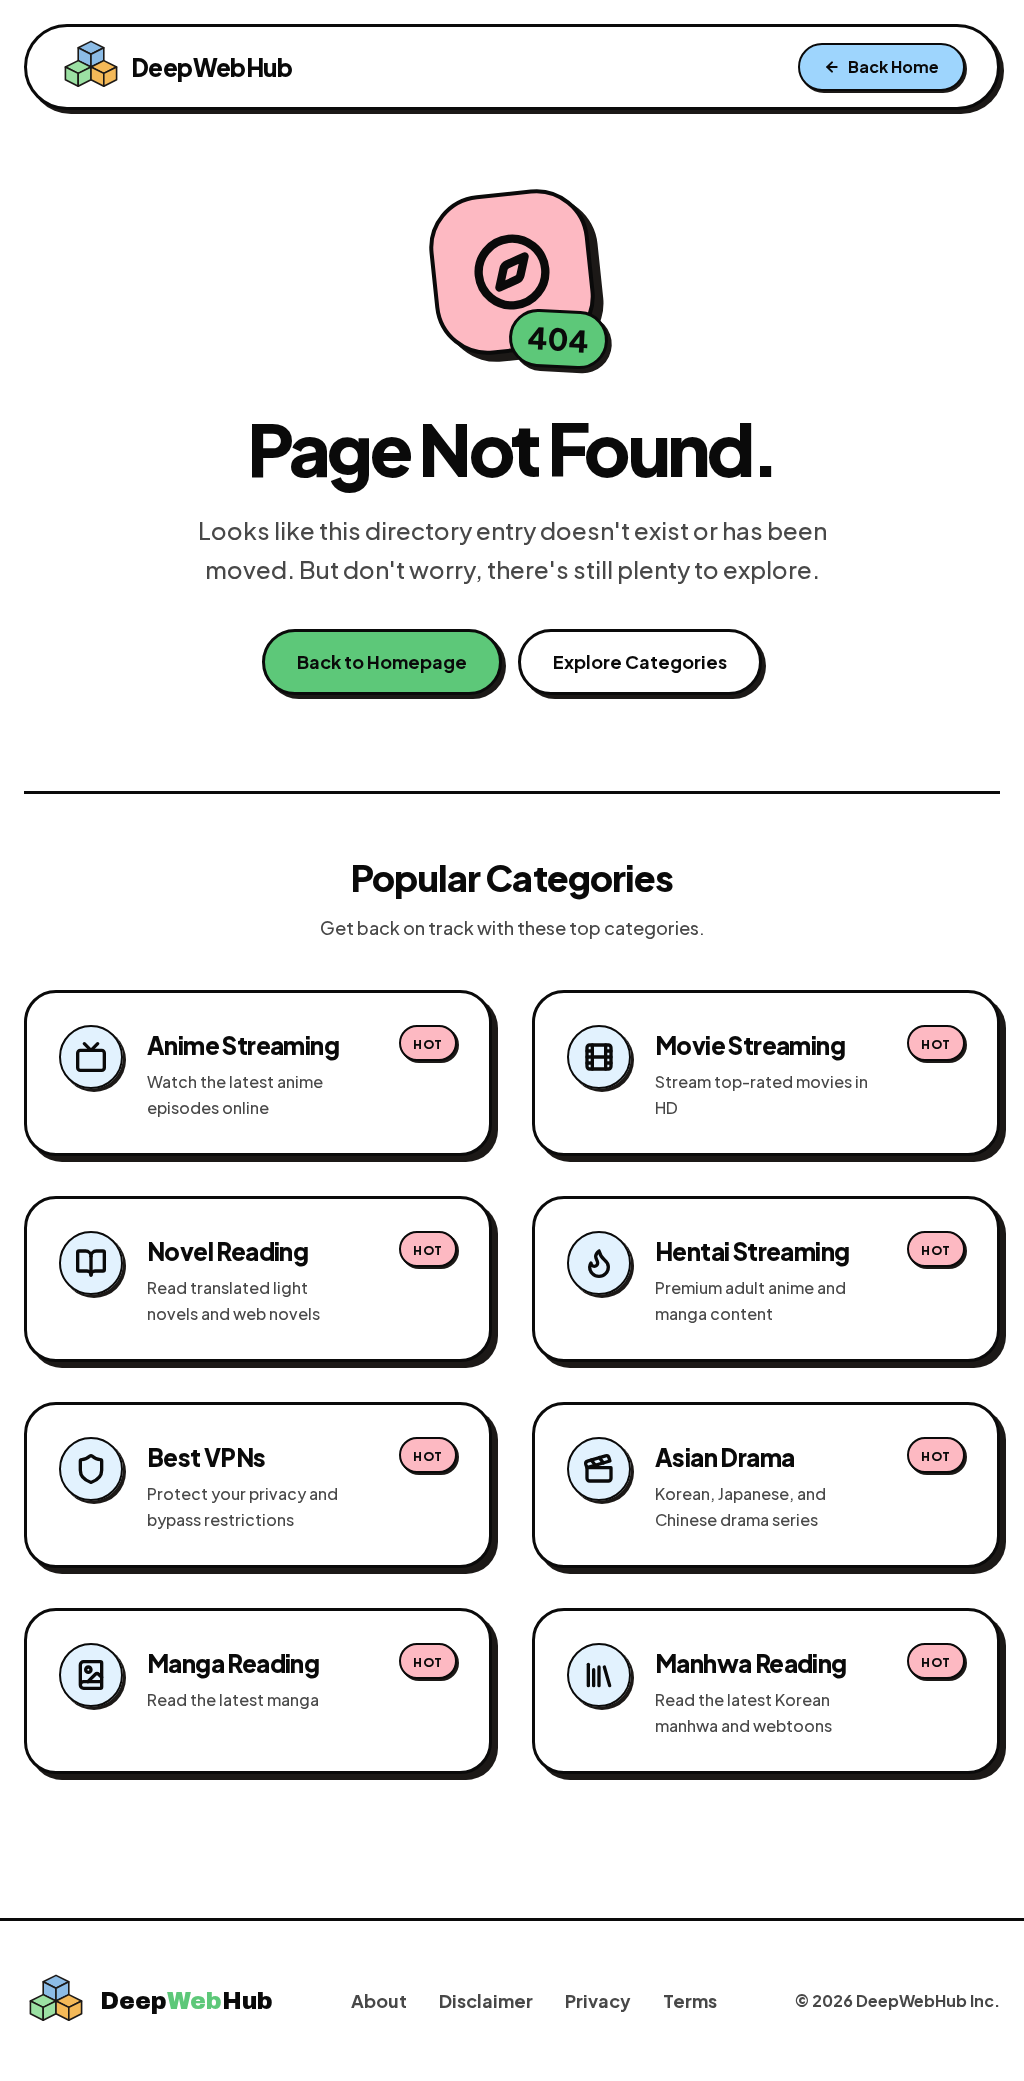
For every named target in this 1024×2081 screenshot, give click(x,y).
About (379, 2000)
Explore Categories (640, 661)
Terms (690, 2000)
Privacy (598, 2000)
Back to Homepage (382, 661)
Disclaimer (486, 2000)
